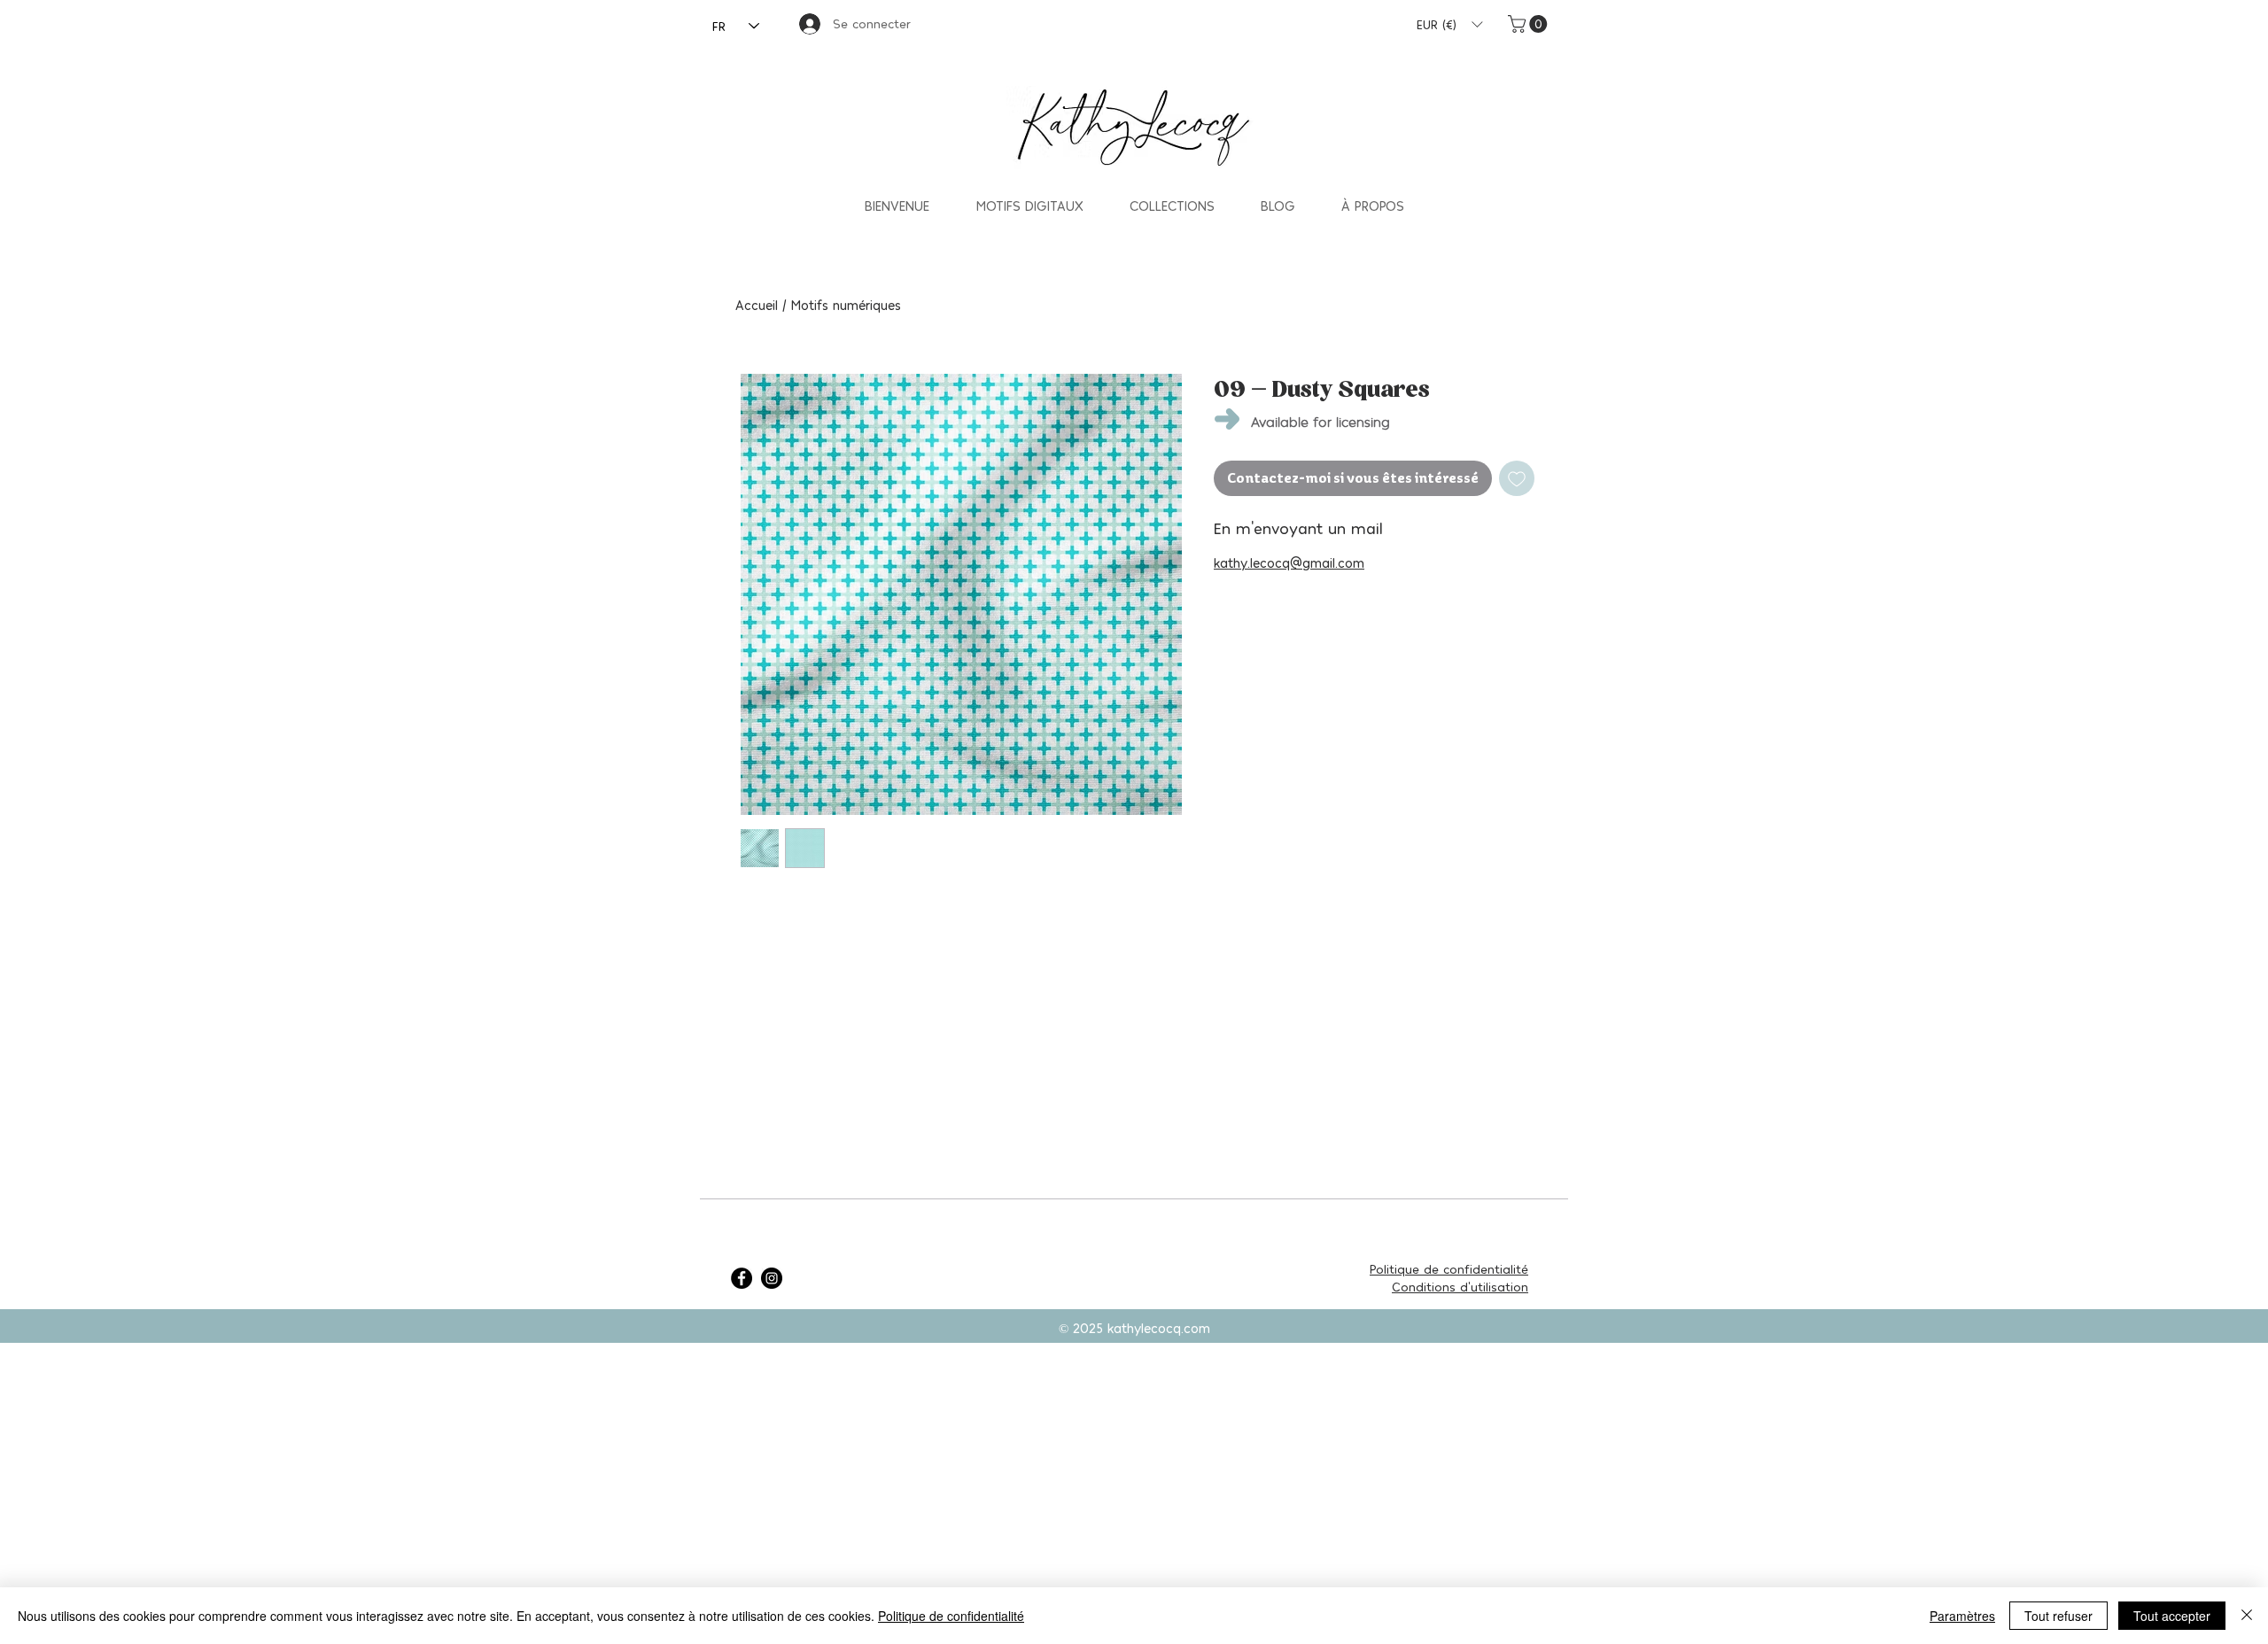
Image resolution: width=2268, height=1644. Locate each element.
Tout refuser (2058, 1616)
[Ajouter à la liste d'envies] (1517, 478)
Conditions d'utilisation (1460, 1287)
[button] (1449, 24)
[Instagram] (772, 1278)
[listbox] (1449, 24)
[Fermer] (2247, 1616)
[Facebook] (742, 1278)
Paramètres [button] (1962, 1616)
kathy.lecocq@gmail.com (1289, 562)
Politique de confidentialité (1449, 1269)
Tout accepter (2172, 1616)
